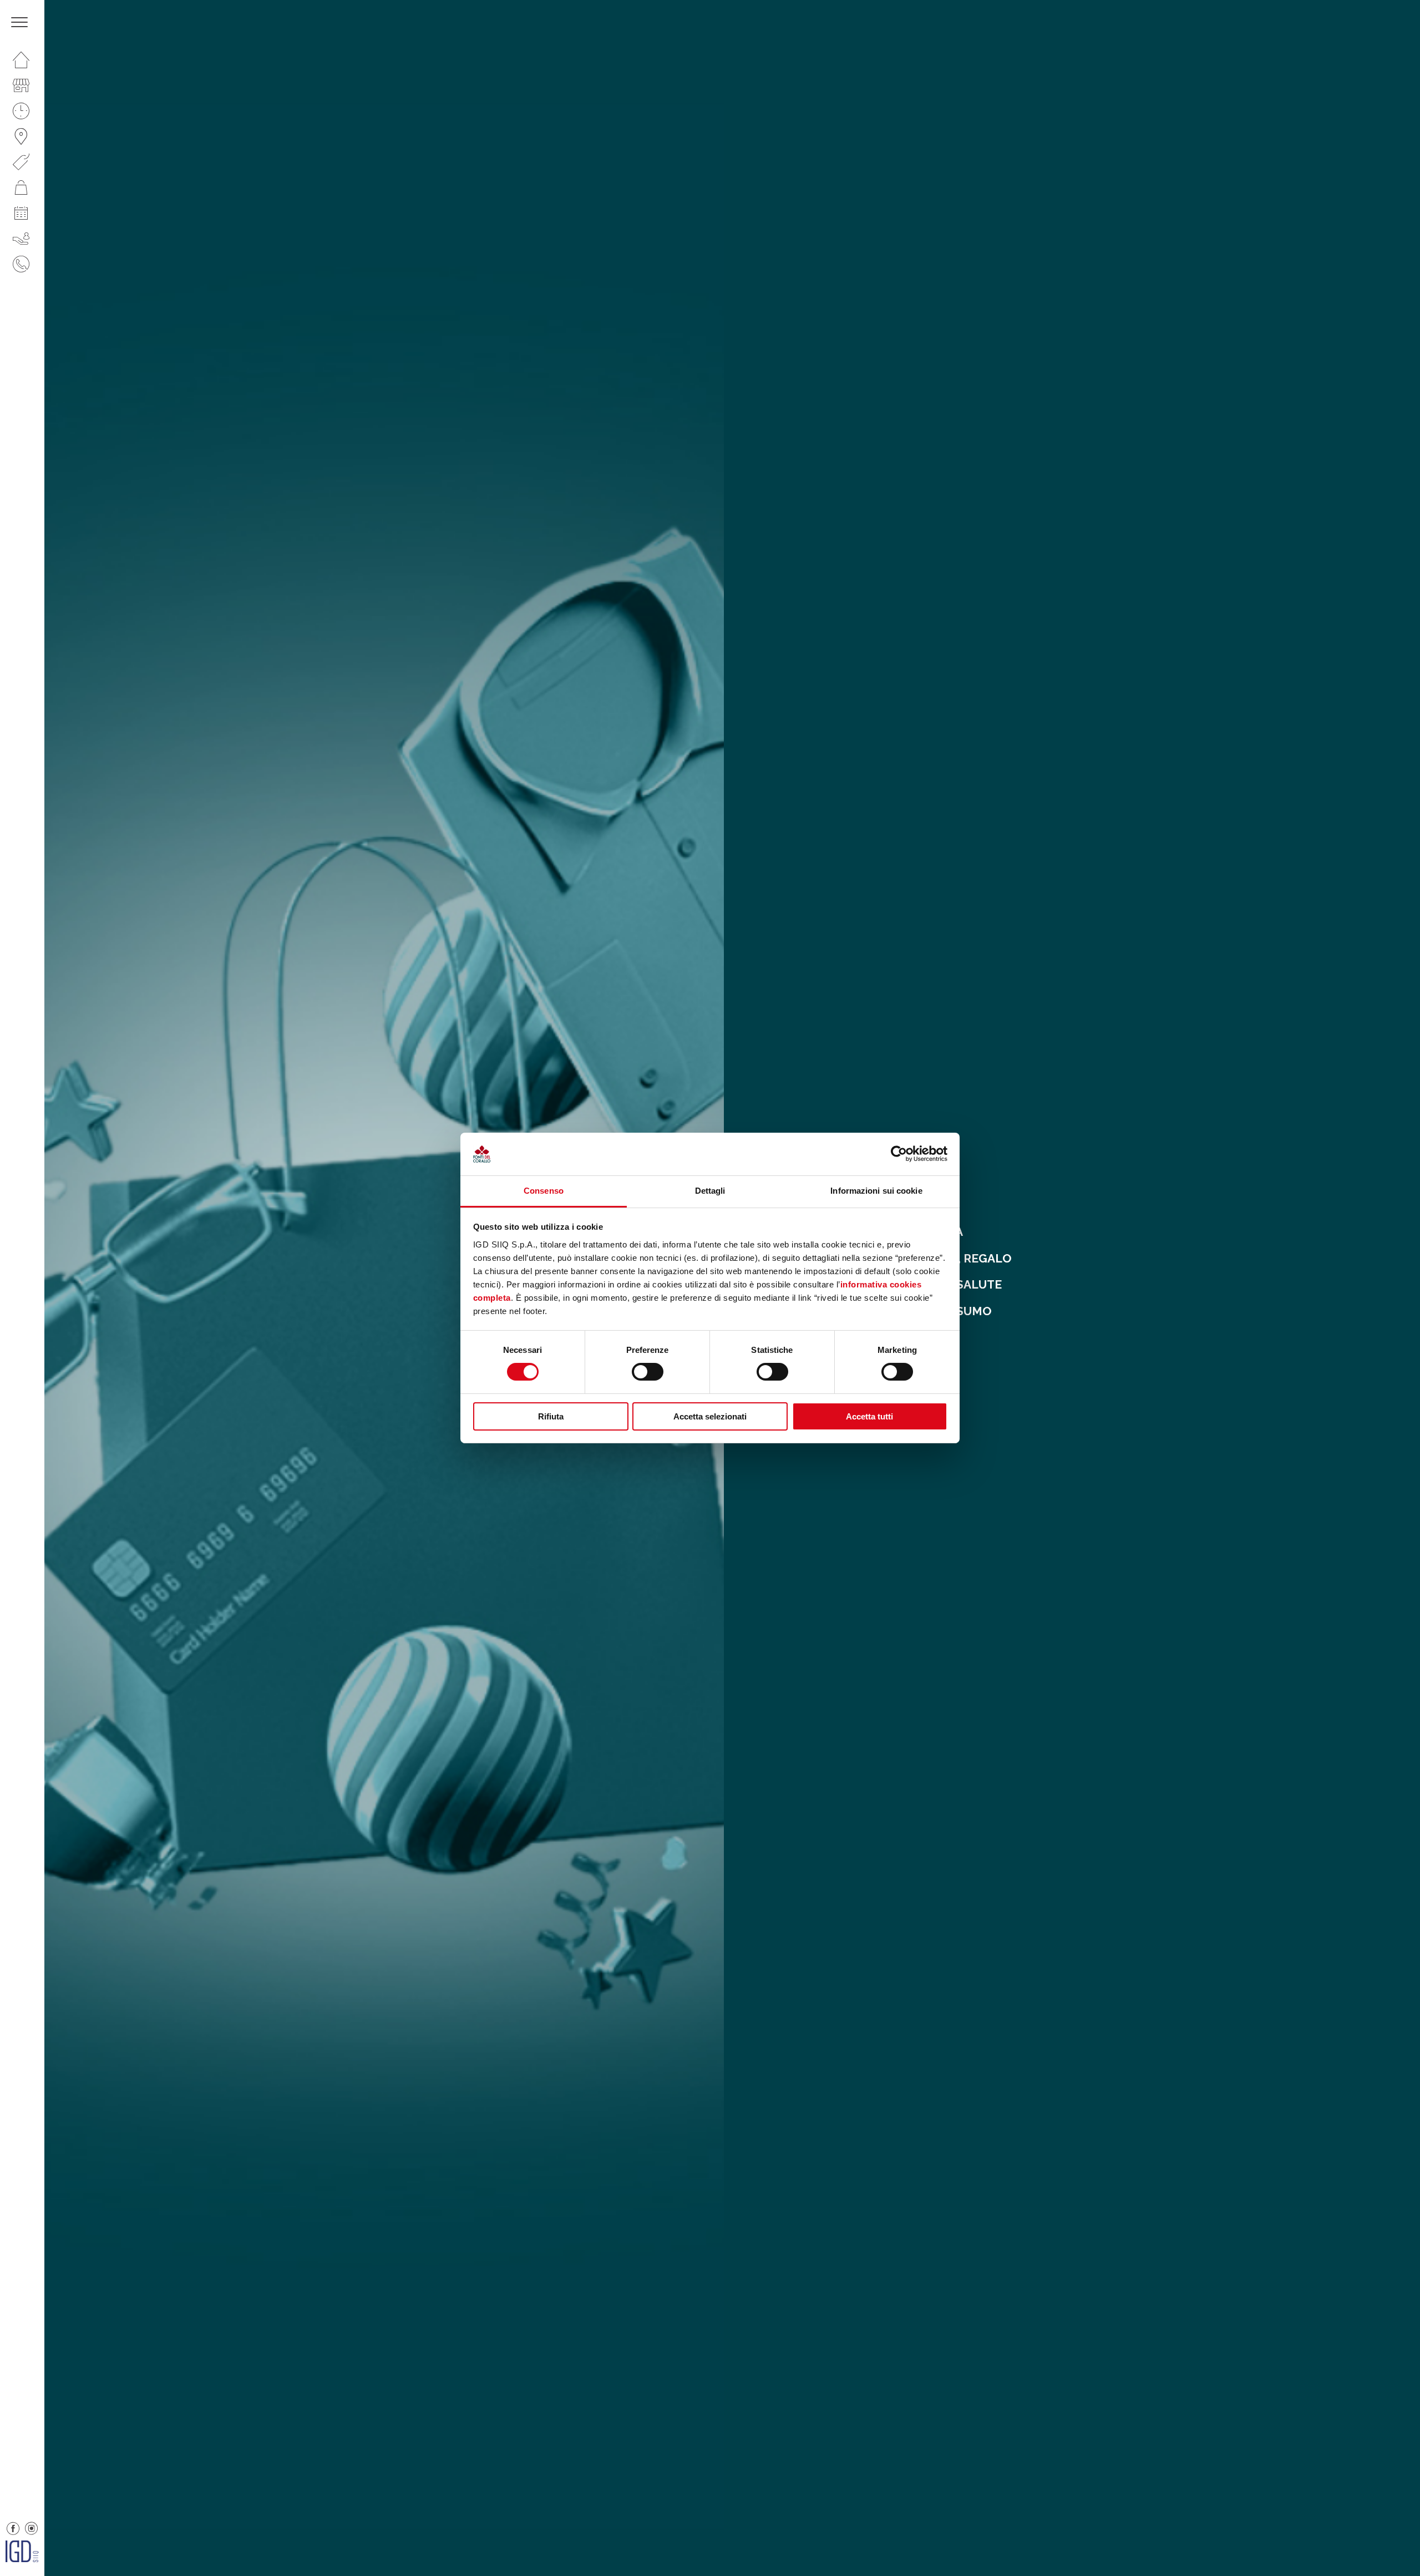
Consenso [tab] (544, 1191)
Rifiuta (551, 1416)
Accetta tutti (869, 1416)
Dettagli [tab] (710, 1191)
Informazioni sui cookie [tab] (876, 1191)
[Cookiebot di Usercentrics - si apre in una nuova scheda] (899, 1154)
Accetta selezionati (710, 1416)
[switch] (648, 1372)
